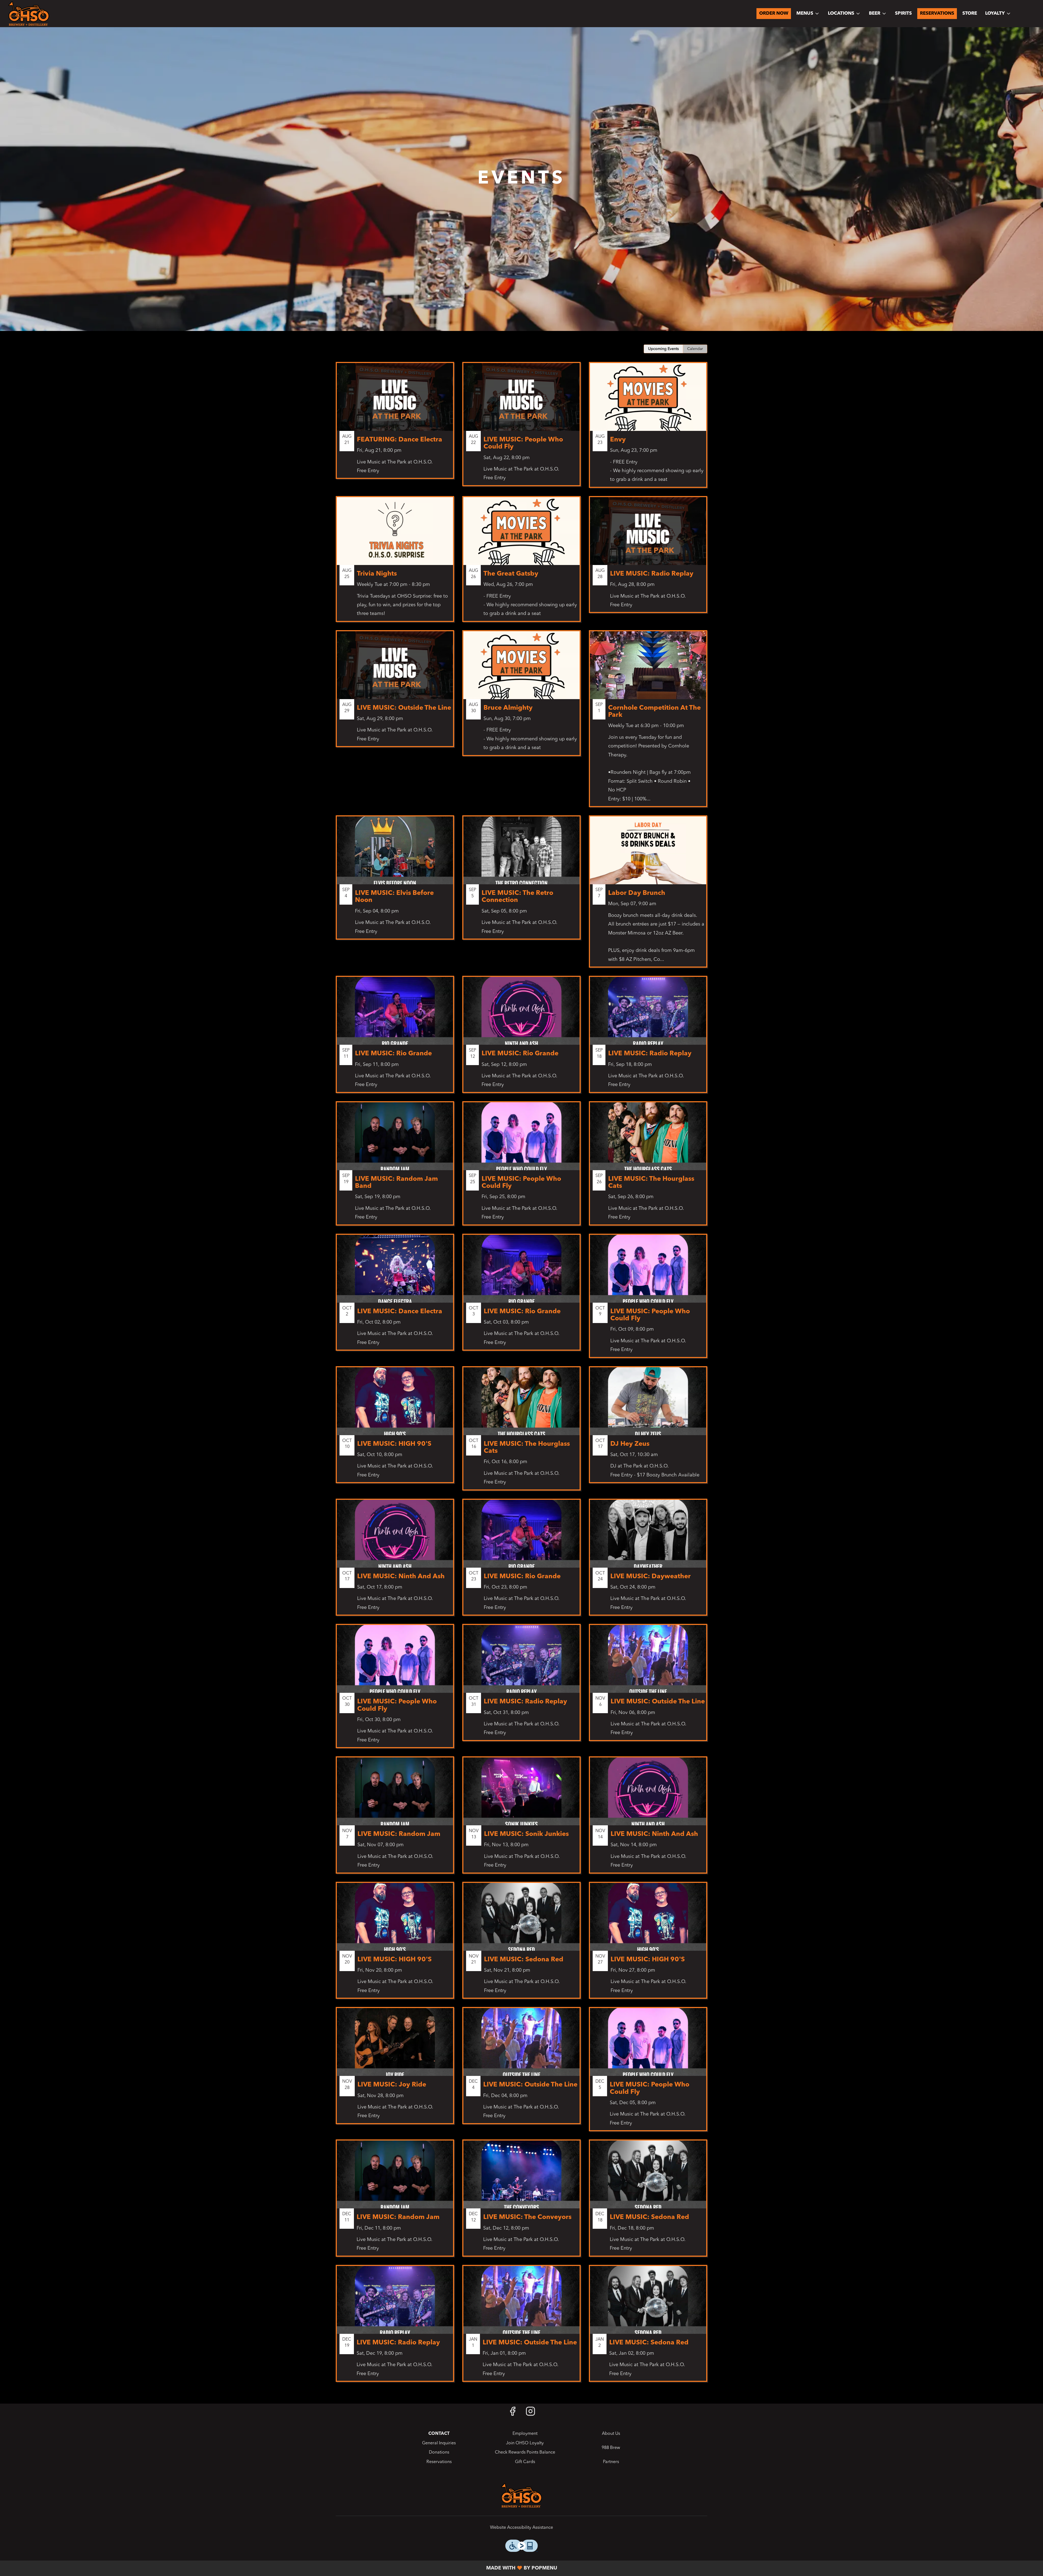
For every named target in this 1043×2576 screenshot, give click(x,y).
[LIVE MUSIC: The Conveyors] (521, 2202)
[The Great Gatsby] (521, 563)
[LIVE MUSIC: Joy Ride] (395, 2070)
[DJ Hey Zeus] (648, 1429)
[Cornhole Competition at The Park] (648, 723)
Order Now (774, 13)
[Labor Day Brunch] (648, 896)
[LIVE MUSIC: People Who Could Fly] (521, 428)
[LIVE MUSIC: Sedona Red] (521, 1944)
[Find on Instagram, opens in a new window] (530, 2414)
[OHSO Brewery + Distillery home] (29, 14)
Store (970, 13)
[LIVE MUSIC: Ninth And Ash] (395, 1561)
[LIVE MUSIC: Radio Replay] (648, 559)
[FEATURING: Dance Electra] (395, 425)
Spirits (903, 13)
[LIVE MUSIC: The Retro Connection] (521, 882)
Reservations (937, 13)
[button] (808, 14)
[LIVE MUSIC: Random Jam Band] (395, 1167)
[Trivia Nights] (395, 563)
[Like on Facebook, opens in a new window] (513, 2414)
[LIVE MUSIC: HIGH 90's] (395, 1429)
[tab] (663, 349)
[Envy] (648, 429)
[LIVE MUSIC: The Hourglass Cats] (648, 1167)
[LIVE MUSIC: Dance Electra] (395, 1296)
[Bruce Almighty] (521, 697)
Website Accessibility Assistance (521, 2528)
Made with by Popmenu (281, 2568)
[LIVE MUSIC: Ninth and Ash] (648, 1819)
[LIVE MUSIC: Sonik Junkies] (521, 1819)
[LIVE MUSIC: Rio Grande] (395, 1038)
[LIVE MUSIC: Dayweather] (648, 1561)
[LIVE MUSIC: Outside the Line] (395, 693)
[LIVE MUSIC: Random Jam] (395, 1819)
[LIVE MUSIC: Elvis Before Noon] (395, 882)
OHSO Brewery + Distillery (521, 2495)
